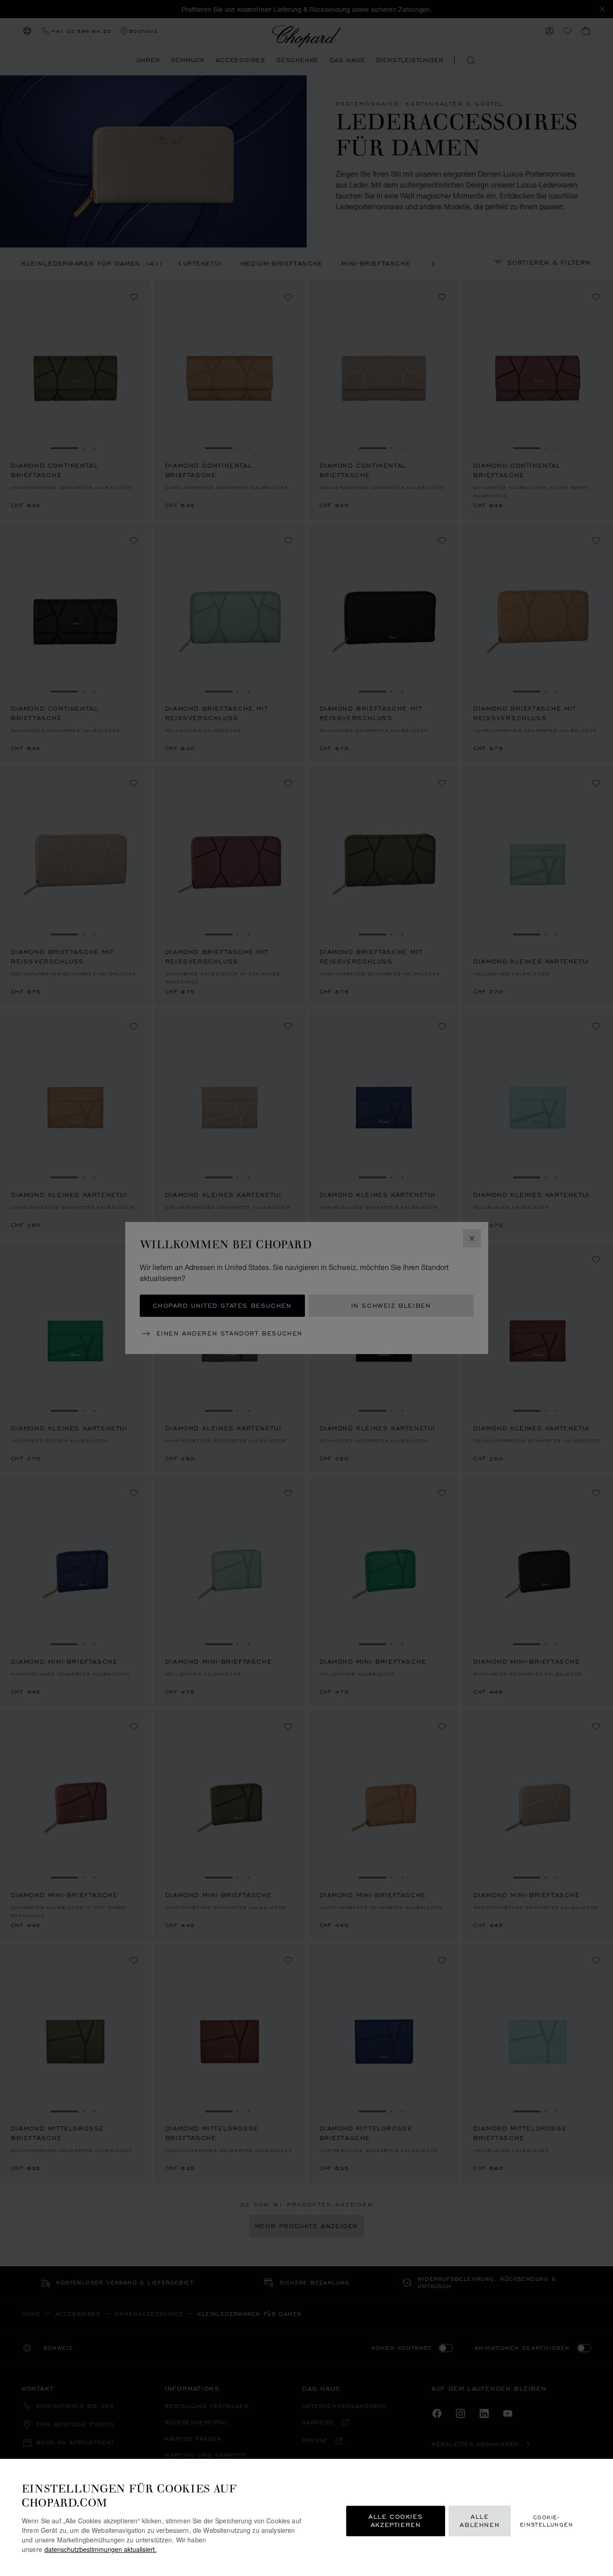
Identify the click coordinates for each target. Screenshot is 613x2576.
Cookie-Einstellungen (547, 2521)
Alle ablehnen (480, 2521)
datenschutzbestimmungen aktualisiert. (101, 2549)
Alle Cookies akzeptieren (396, 2521)
